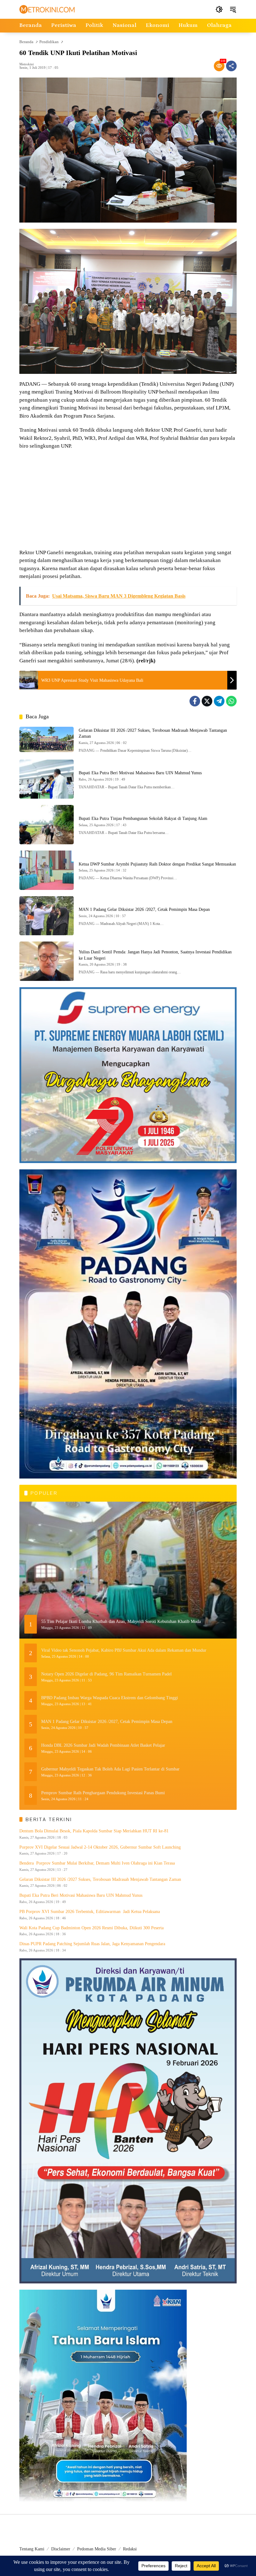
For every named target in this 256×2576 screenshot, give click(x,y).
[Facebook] (195, 701)
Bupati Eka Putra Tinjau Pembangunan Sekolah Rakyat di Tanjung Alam (143, 818)
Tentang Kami (32, 2549)
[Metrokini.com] (47, 9)
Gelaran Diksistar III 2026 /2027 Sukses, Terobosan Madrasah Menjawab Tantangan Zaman (101, 1879)
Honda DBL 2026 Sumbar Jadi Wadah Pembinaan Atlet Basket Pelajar (103, 1745)
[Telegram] (219, 701)
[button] (219, 9)
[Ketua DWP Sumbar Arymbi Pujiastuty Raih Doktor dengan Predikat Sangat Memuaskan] (47, 870)
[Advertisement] (128, 500)
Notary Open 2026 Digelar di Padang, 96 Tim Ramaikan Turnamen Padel (106, 1674)
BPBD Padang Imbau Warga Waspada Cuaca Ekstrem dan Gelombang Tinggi (110, 1698)
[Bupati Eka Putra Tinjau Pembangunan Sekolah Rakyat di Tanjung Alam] (47, 825)
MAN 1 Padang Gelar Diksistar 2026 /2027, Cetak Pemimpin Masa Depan (144, 909)
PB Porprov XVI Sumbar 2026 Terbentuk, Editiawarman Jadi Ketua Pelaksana (90, 1912)
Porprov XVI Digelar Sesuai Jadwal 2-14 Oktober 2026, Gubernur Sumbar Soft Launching (100, 1847)
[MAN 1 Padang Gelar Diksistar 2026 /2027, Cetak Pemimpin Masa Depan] (47, 916)
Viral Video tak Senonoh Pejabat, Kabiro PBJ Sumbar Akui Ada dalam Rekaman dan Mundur (124, 1650)
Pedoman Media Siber (97, 2549)
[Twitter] (207, 701)
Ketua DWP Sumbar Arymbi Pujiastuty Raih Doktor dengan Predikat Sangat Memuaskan (157, 864)
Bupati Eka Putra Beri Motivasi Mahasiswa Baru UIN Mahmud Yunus (140, 773)
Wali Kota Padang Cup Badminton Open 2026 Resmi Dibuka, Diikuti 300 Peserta (91, 1928)
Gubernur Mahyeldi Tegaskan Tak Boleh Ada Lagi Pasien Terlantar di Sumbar (110, 1769)
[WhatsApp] (231, 701)
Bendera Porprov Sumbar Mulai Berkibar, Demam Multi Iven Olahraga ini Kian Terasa (98, 1863)
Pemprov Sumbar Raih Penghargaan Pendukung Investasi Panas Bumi (103, 1793)
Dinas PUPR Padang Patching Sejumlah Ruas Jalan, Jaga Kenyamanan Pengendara (92, 1944)
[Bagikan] (231, 66)
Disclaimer (61, 2549)
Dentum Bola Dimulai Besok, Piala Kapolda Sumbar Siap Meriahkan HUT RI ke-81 (94, 1831)
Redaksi (130, 2549)
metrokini (27, 64)
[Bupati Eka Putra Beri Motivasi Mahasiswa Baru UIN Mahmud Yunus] (47, 779)
